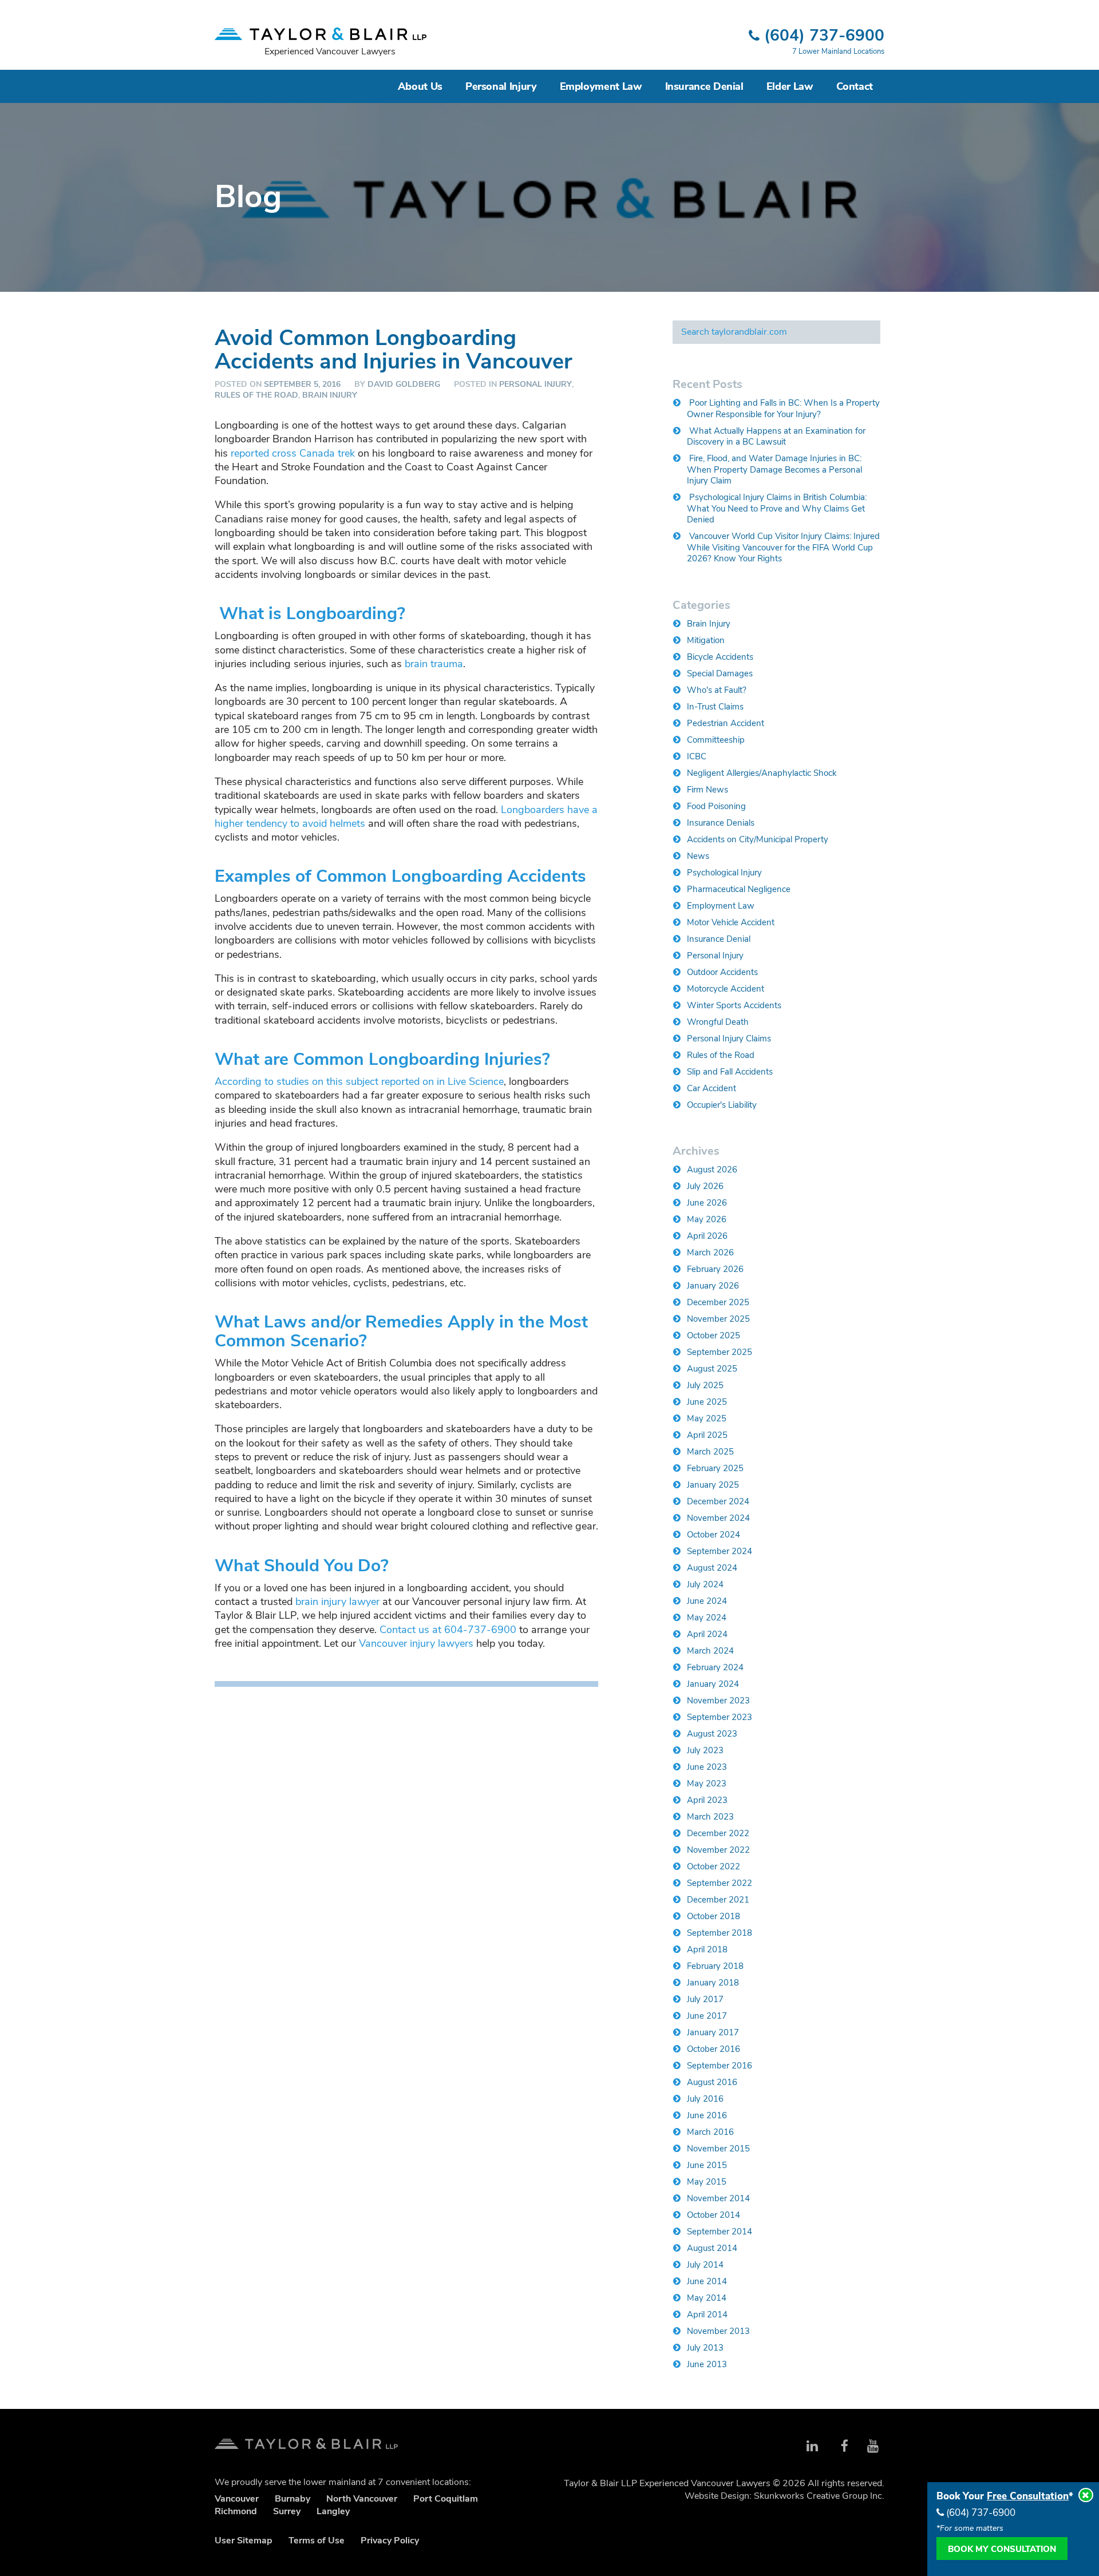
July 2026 (705, 1186)
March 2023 (710, 1817)
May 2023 (707, 1784)
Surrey (287, 2511)
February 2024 (715, 1667)
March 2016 (710, 2132)
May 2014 (707, 2298)
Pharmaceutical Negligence (739, 889)
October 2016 (713, 2049)
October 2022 (713, 1866)
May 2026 (707, 1219)
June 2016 (707, 2115)
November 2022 (718, 1850)
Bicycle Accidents (720, 657)
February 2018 (715, 1966)
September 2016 (720, 2066)
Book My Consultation (1002, 2549)
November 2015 (718, 2149)
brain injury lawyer (337, 1602)
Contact (855, 86)
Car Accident (711, 1088)
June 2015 (707, 2165)
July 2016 (705, 2099)
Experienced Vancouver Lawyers (330, 51)
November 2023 (718, 1701)
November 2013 (718, 2331)
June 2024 (707, 1601)
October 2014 (713, 2215)
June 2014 (707, 2281)
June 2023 (707, 1767)
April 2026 (707, 1236)
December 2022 (718, 1833)
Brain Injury (330, 395)
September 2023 (720, 1717)
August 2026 (712, 1170)
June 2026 (707, 1203)
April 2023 (707, 1800)
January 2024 (713, 1684)
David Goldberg (404, 384)
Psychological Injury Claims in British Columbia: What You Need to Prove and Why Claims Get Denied (777, 508)
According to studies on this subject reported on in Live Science (359, 1081)
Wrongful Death (718, 1022)
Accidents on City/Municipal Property (758, 839)
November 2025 (718, 1319)
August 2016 (712, 2082)
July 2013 (705, 2348)
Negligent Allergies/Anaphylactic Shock (762, 773)
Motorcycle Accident (726, 989)
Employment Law (601, 86)
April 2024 (707, 1634)
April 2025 (707, 1435)
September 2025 (720, 1352)
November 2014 (718, 2198)
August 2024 (712, 1568)
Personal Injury (501, 86)
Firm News (707, 790)
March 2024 (710, 1651)
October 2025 (713, 1335)
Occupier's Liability (722, 1105)
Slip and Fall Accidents (730, 1072)
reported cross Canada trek (293, 453)
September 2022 (720, 1883)
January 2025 (713, 1485)
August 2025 (712, 1369)
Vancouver (237, 2499)
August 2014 (712, 2248)
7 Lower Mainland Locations (838, 51)
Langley (333, 2511)
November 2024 (718, 1518)
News (698, 856)
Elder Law (790, 86)
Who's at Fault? (717, 690)
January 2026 (713, 1286)
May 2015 (707, 2182)
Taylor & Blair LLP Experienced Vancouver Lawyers (306, 2440)
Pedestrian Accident (726, 723)
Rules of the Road (256, 395)
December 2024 (718, 1501)
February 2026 (715, 1269)
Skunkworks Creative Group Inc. (819, 2496)
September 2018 (720, 1933)
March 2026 (710, 1253)
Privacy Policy (390, 2541)
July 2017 (705, 1999)
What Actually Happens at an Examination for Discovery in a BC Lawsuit (776, 437)
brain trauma (434, 664)
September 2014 (720, 2232)
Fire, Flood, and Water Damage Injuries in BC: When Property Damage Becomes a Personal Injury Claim (774, 469)
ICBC (697, 756)
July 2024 (705, 1584)
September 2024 (720, 1551)
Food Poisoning (716, 806)
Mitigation (706, 640)
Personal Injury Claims (729, 1039)
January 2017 (713, 2032)
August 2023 (712, 1734)
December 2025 (718, 1302)
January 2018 (713, 1983)
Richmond (236, 2511)
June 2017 (707, 2016)
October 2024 (713, 1535)
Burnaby (292, 2499)
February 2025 (715, 1468)
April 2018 (707, 1949)
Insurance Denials (721, 823)
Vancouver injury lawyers (416, 1643)
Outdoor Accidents (722, 972)
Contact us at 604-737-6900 (448, 1630)
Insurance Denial (704, 86)
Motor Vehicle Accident (731, 922)
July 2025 (705, 1385)
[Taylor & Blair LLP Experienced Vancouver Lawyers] (321, 29)
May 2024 (707, 1618)
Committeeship (716, 740)
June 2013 (707, 2364)
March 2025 (710, 1452)
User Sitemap (244, 2541)
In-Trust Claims (715, 707)
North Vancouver (362, 2499)
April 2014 (707, 2315)
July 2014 (705, 2265)
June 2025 (707, 1402)
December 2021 (718, 1900)
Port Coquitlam (446, 2499)
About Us (420, 86)
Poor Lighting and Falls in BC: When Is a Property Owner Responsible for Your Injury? (783, 409)
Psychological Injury (724, 873)
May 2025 (707, 1418)
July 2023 (705, 1750)
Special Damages (720, 673)
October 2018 (713, 1916)
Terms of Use (317, 2541)
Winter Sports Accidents (734, 1005)
